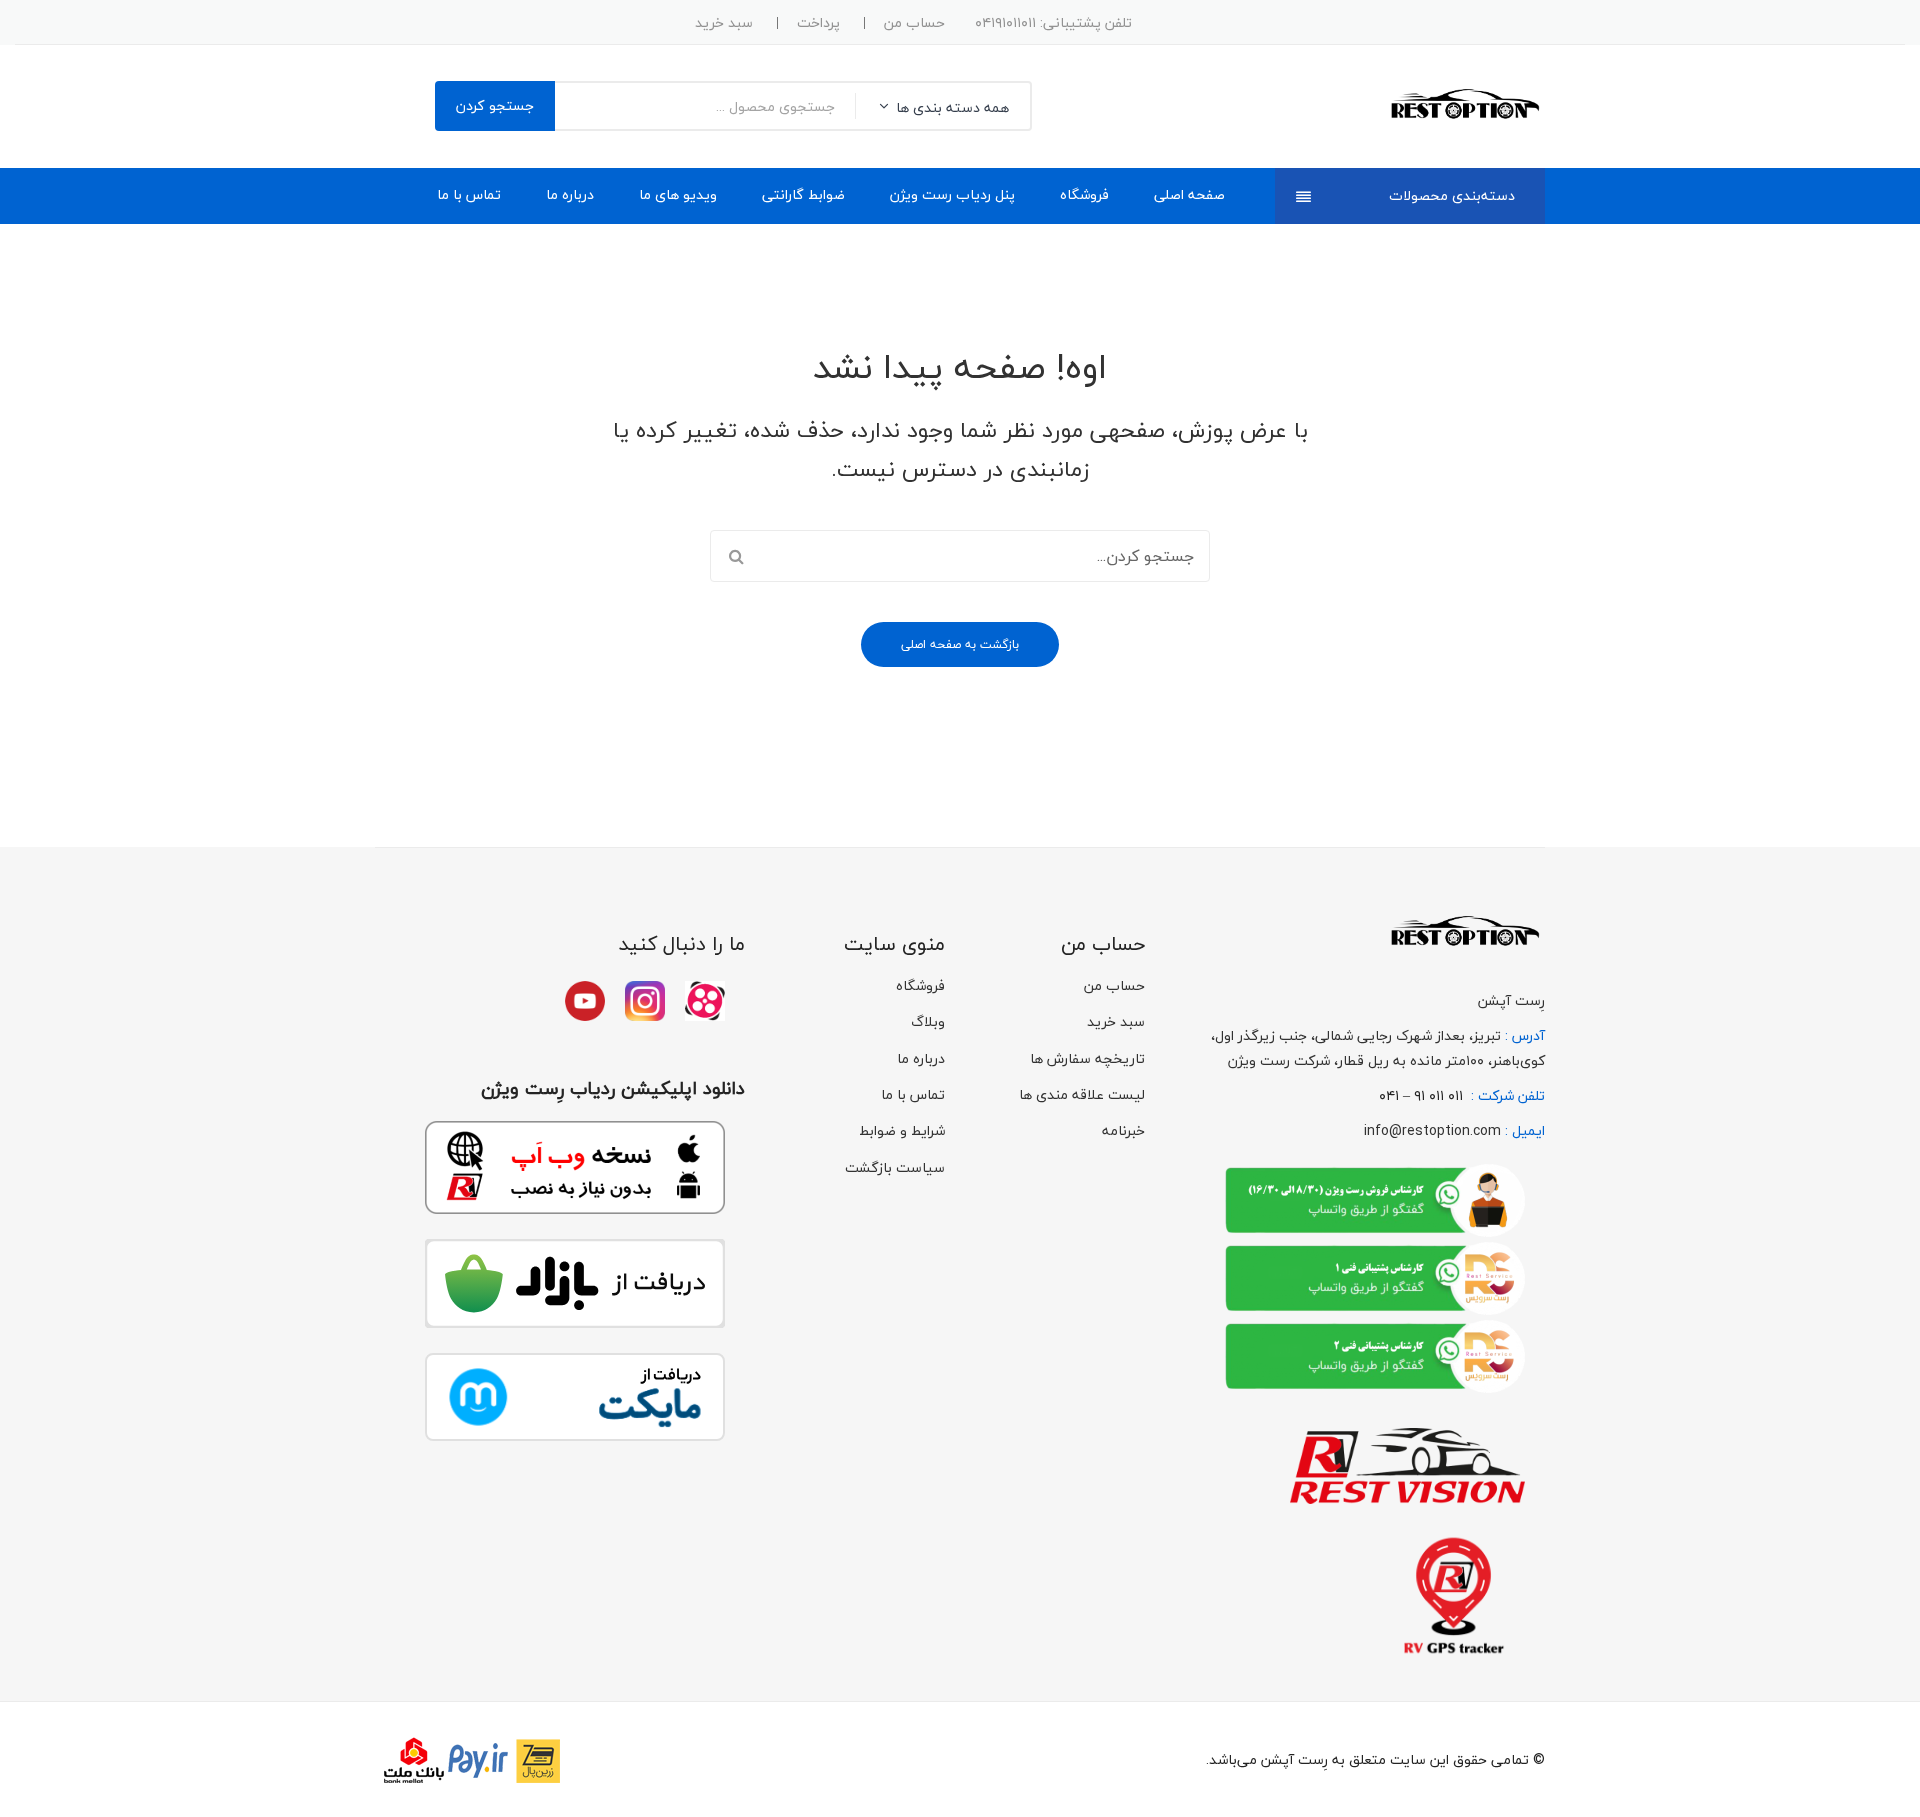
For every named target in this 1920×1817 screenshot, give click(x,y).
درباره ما (921, 1058)
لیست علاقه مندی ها (1082, 1094)
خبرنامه (1123, 1130)
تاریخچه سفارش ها (1087, 1058)
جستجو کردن (495, 105)
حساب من (914, 22)
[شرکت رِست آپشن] (1464, 104)
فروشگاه (920, 985)
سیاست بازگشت (895, 1167)
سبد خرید (724, 22)
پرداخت (818, 22)
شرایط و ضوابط (902, 1130)
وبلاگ (928, 1021)
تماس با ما (913, 1094)
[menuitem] (1189, 196)
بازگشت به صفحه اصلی (960, 644)
